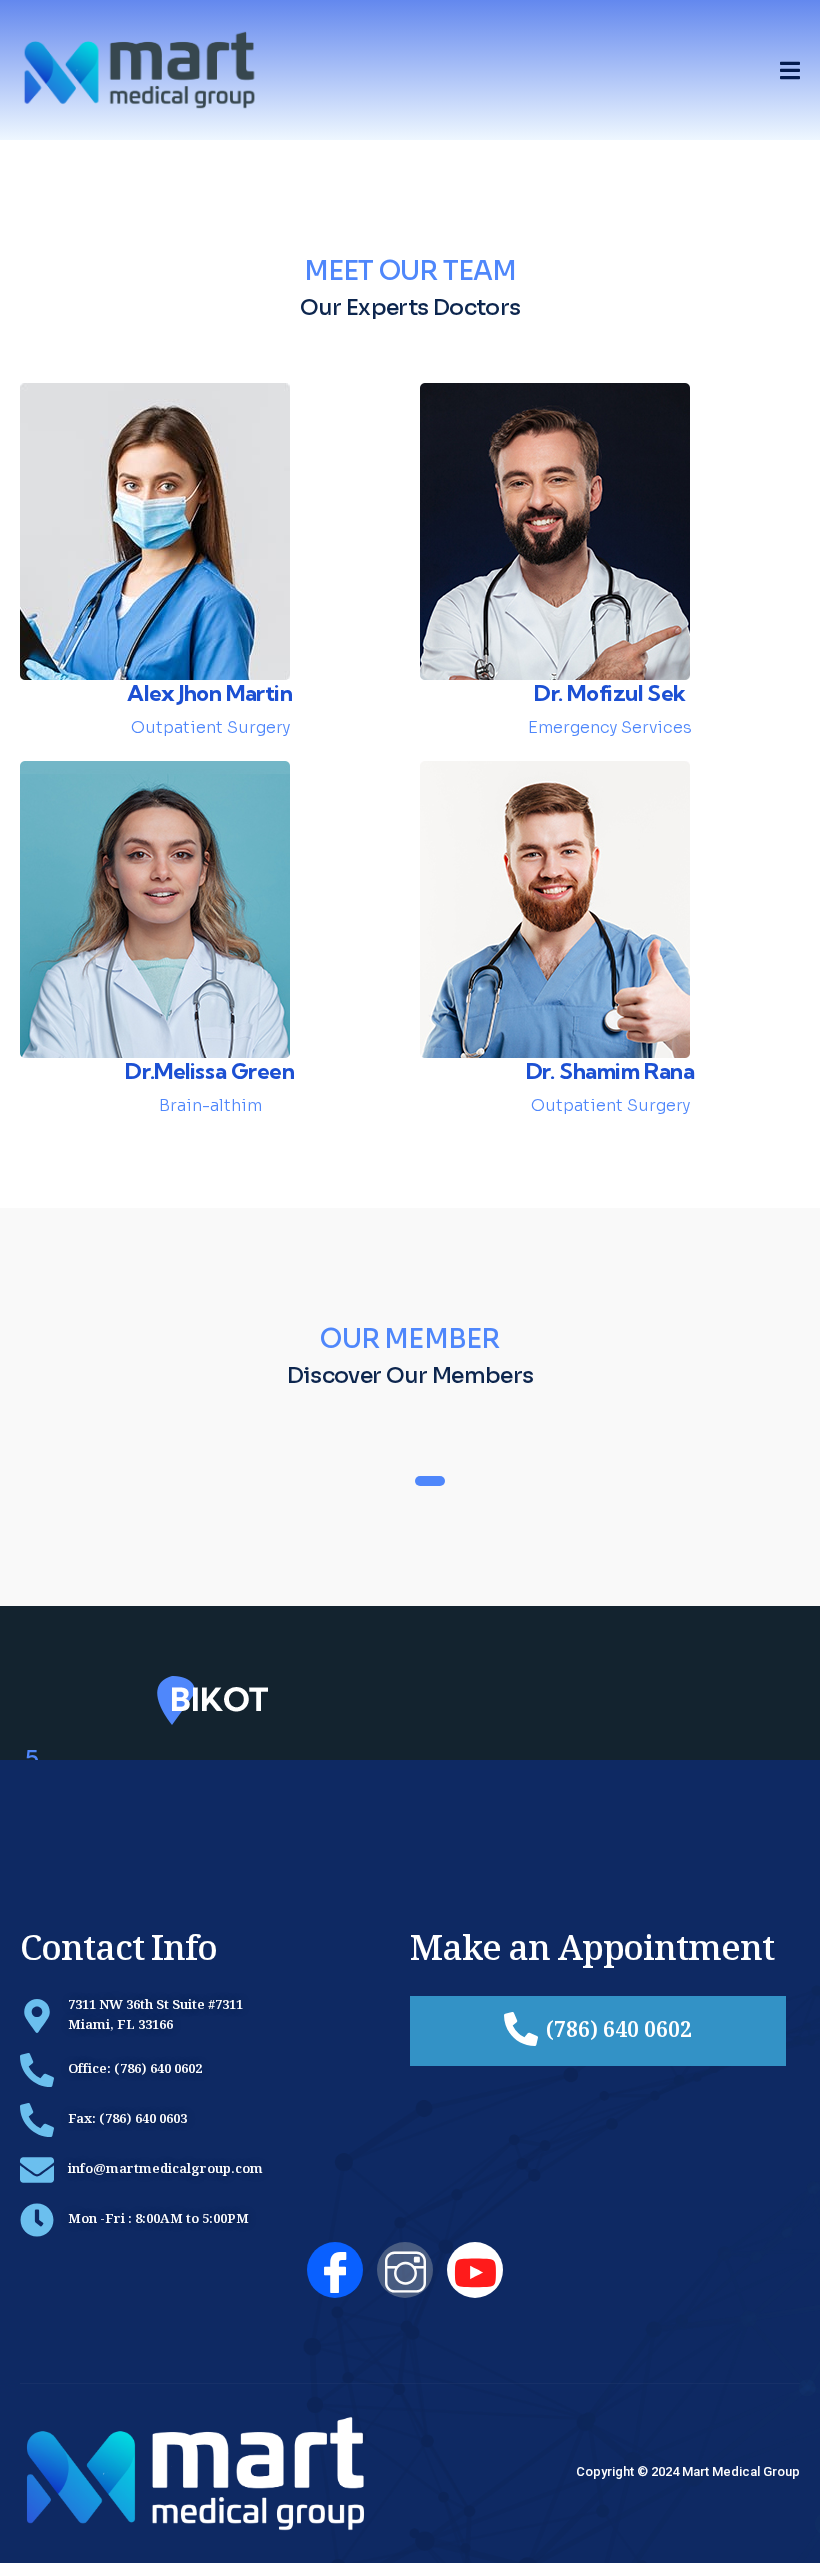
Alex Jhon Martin (209, 693)
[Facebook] (335, 2270)
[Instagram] (405, 2270)
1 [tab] (430, 1481)
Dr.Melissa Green (209, 1071)
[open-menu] (790, 70)
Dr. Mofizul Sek (610, 693)
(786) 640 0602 (619, 2032)
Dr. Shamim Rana (610, 1071)
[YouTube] (475, 2270)
